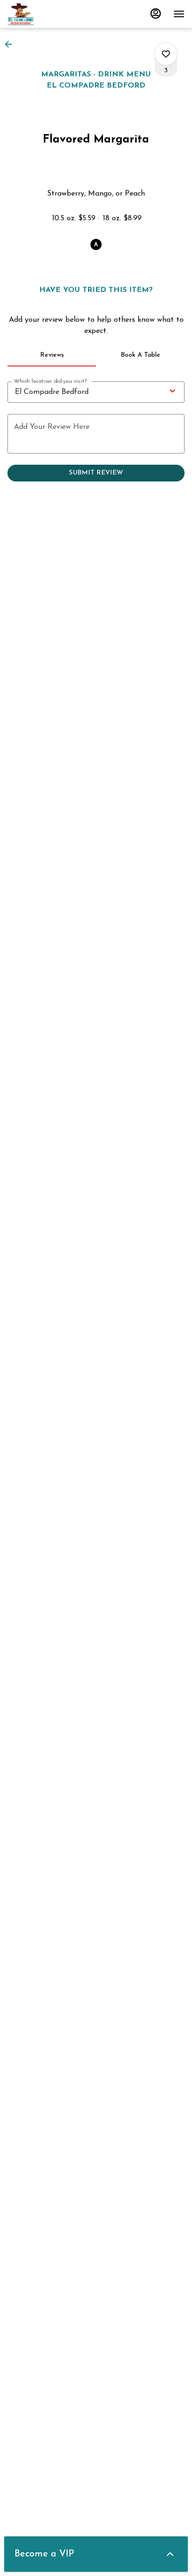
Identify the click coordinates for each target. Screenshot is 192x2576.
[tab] (52, 355)
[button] (11, 44)
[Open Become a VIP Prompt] (170, 2554)
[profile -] (156, 14)
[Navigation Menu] (179, 14)
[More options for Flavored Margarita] (166, 54)
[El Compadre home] (49, 14)
